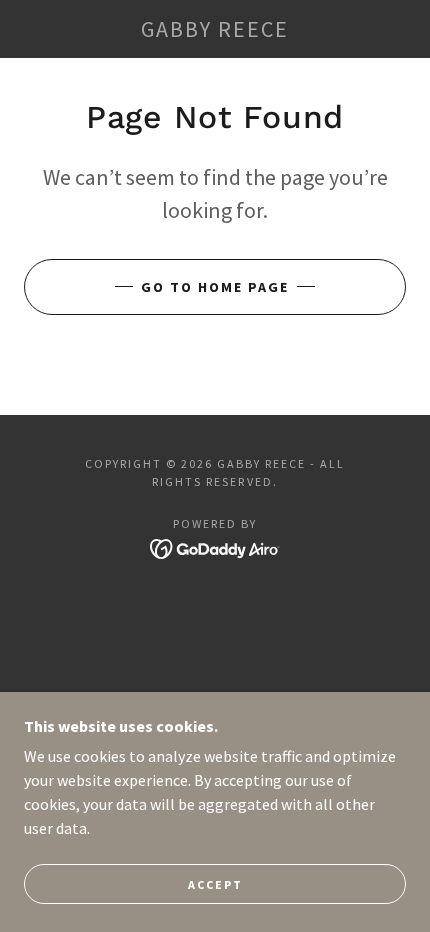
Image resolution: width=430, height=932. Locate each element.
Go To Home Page (215, 287)
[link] (215, 29)
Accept (215, 884)
